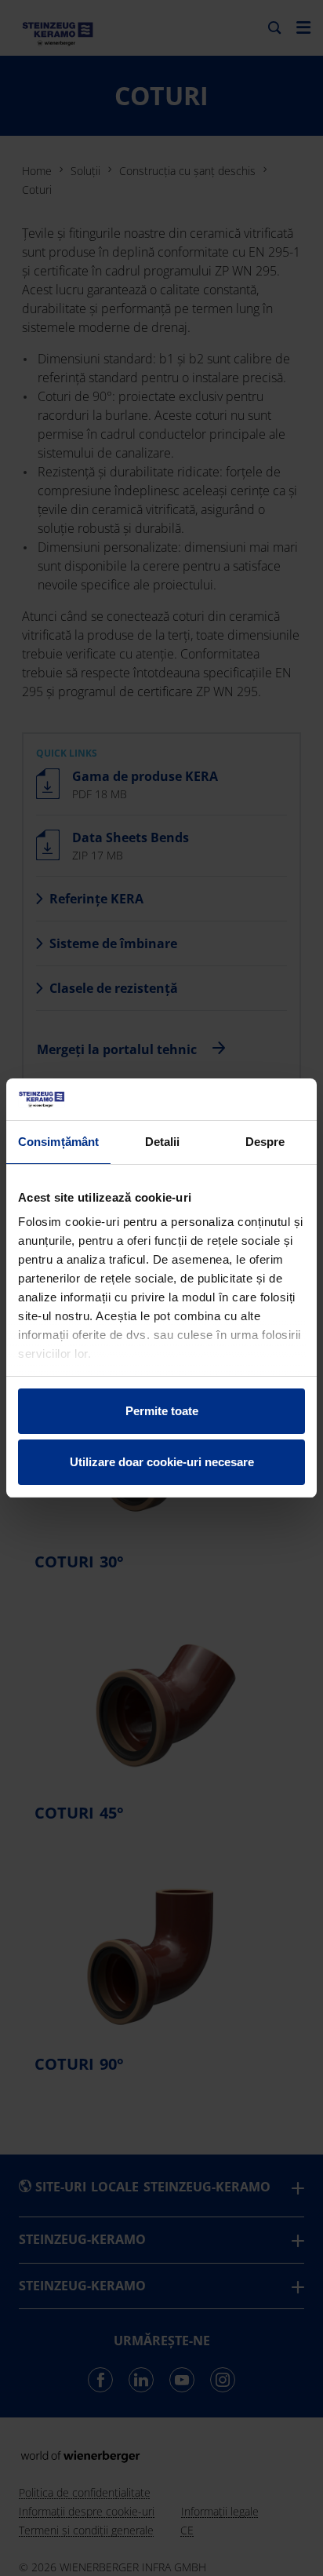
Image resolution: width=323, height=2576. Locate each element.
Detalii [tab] (163, 1142)
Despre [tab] (265, 1142)
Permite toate (162, 1411)
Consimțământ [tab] (58, 1142)
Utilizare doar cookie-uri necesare (162, 1462)
